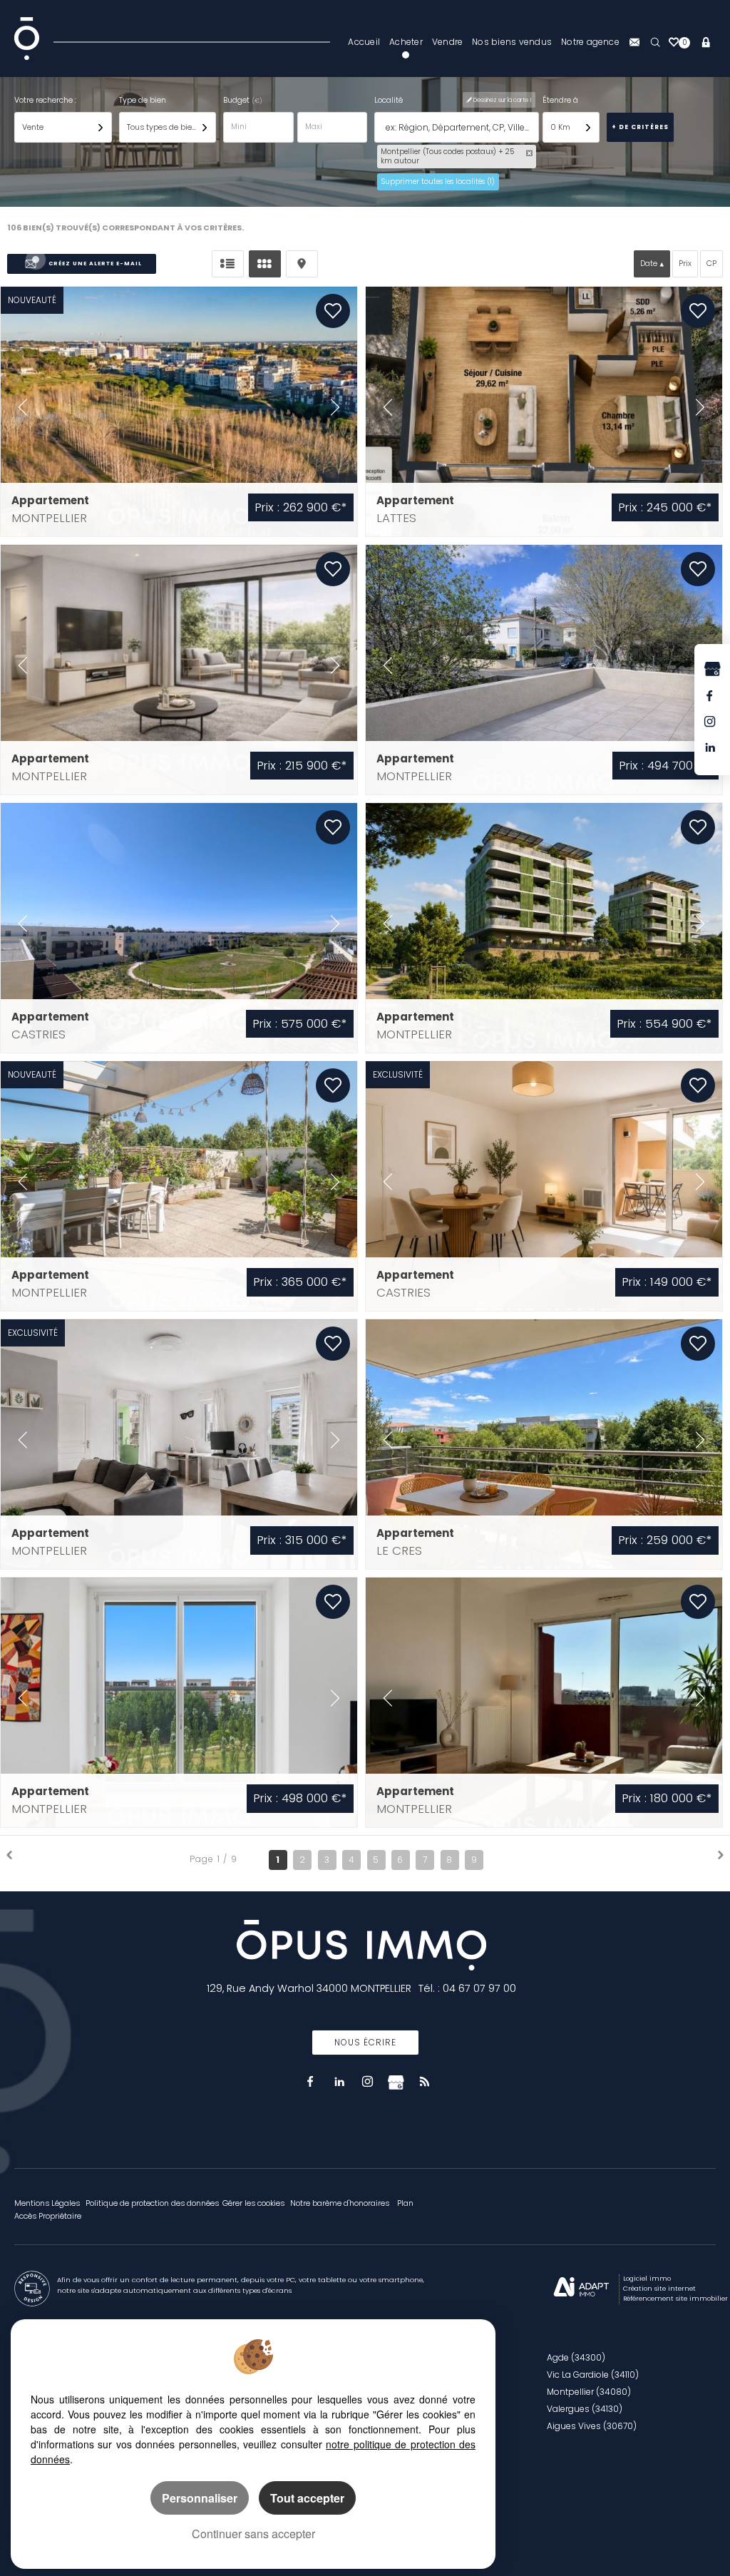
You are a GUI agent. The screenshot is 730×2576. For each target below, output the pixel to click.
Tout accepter (307, 2498)
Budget (237, 100)
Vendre (447, 42)
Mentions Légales (47, 2203)
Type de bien (143, 100)
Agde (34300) (576, 2357)
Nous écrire (365, 2042)
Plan (405, 2203)
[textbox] (459, 128)
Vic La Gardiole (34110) (593, 2375)
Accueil (364, 42)
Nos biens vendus (512, 42)
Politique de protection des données (152, 2203)
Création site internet (659, 2288)
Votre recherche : (45, 100)
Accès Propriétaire (48, 2216)
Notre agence (590, 42)
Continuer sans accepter (253, 2534)
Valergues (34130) (585, 2409)
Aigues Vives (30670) (592, 2426)
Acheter (406, 42)
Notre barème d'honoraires (341, 2203)
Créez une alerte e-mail (95, 264)
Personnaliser (200, 2498)
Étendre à (560, 100)
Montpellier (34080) (589, 2392)
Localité (389, 100)
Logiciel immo (647, 2278)
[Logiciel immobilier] (581, 2289)
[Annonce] (179, 412)
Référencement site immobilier (675, 2298)
